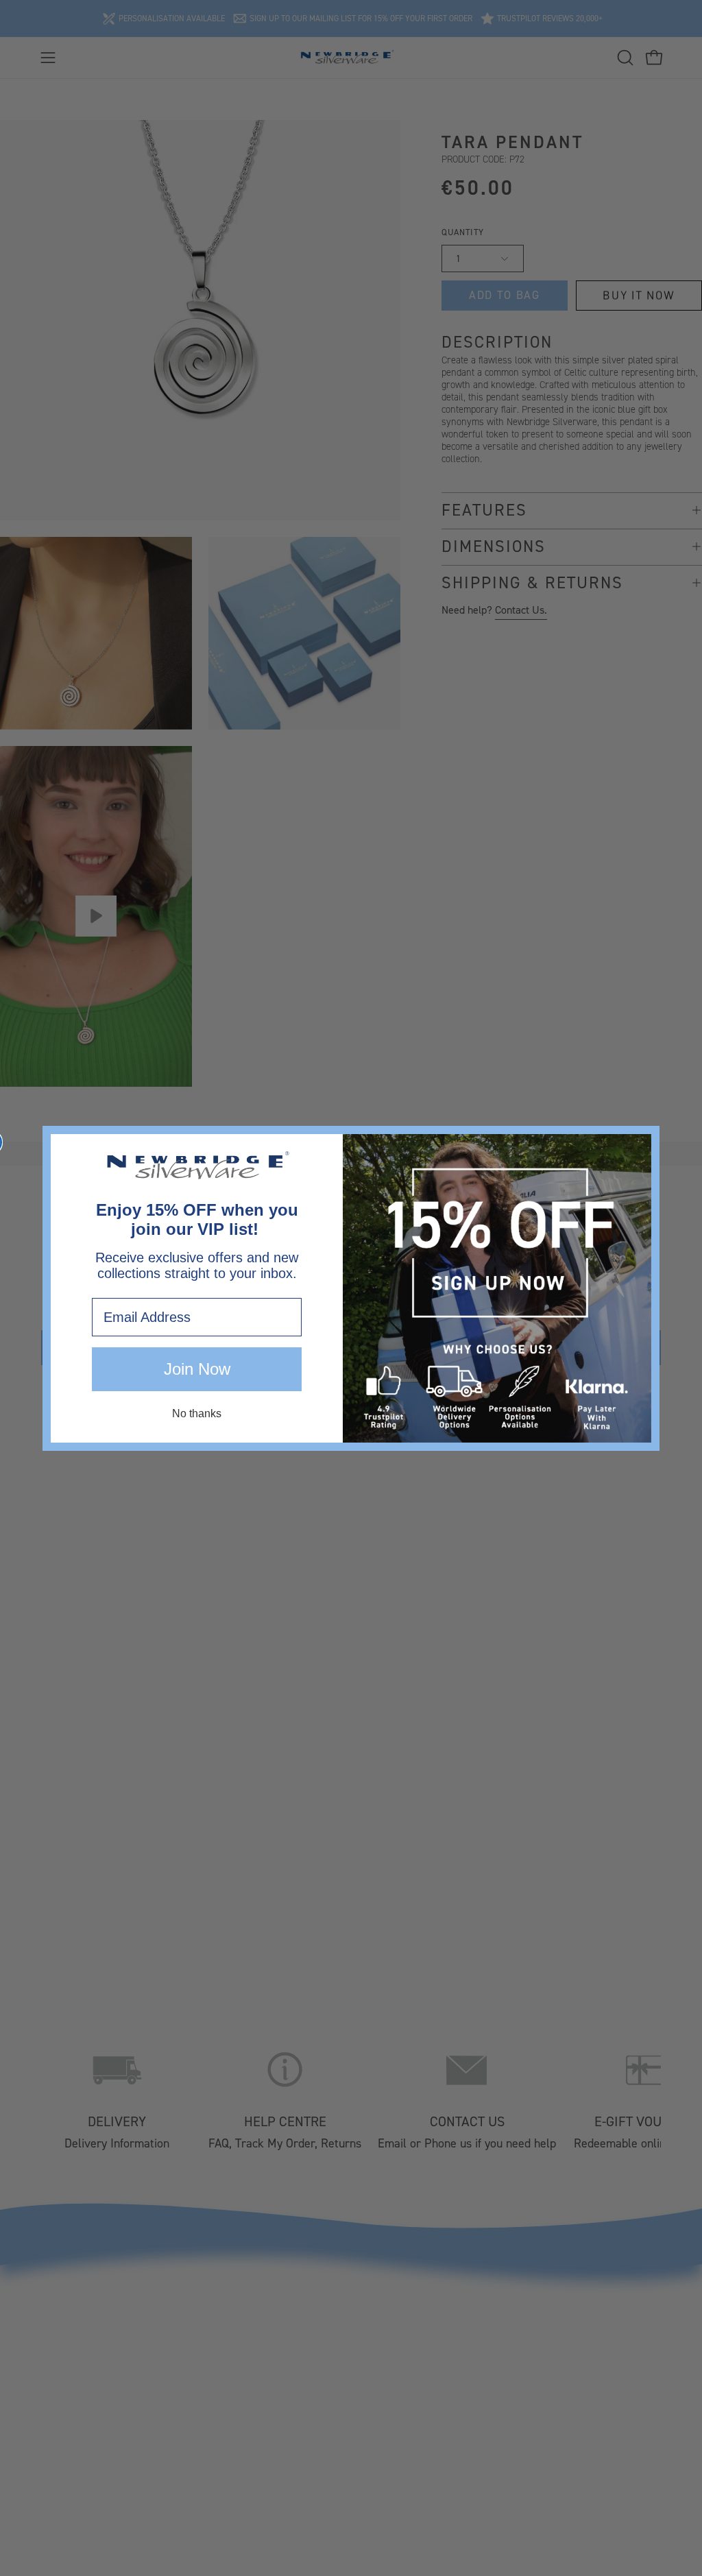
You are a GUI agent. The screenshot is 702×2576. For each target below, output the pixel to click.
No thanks (197, 1413)
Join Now (197, 1369)
